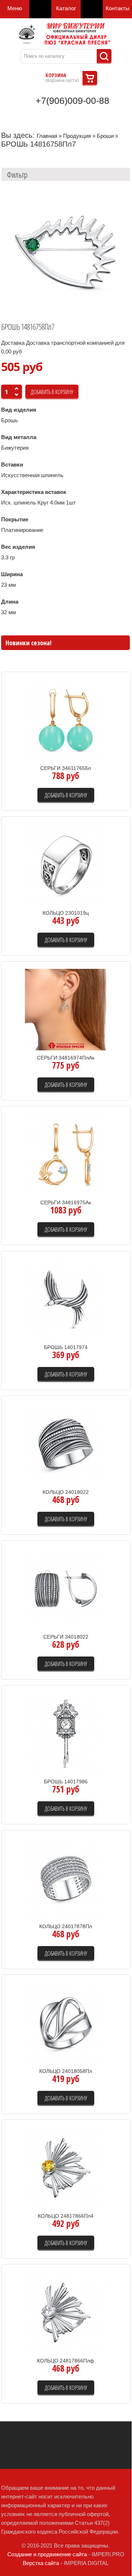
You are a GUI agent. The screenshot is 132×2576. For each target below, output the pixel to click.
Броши (105, 136)
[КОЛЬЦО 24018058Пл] (66, 2023)
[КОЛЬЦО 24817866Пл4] (66, 2167)
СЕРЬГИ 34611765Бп (66, 768)
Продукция (77, 136)
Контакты (118, 8)
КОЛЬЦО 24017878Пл (66, 1926)
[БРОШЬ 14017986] (66, 1733)
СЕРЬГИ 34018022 (66, 1637)
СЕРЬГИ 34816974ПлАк (66, 1058)
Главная (47, 136)
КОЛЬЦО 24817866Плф (66, 2361)
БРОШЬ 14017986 (66, 1782)
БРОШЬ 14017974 (66, 1347)
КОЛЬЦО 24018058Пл (66, 2071)
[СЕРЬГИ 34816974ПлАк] (66, 1009)
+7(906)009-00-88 (72, 101)
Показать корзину (90, 78)
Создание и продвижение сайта (47, 2554)
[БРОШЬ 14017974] (66, 1299)
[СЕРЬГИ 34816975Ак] (66, 1154)
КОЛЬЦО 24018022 (66, 1492)
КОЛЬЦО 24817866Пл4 (66, 2216)
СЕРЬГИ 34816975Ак (66, 1202)
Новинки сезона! (28, 643)
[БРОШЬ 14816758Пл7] (66, 252)
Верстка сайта (41, 2563)
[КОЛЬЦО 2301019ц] (66, 864)
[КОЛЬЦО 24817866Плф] (66, 2312)
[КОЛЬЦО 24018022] (66, 1444)
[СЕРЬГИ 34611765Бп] (66, 720)
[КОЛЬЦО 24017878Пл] (66, 1878)
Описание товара (96, 745)
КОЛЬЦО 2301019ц (66, 913)
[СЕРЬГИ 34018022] (66, 1588)
